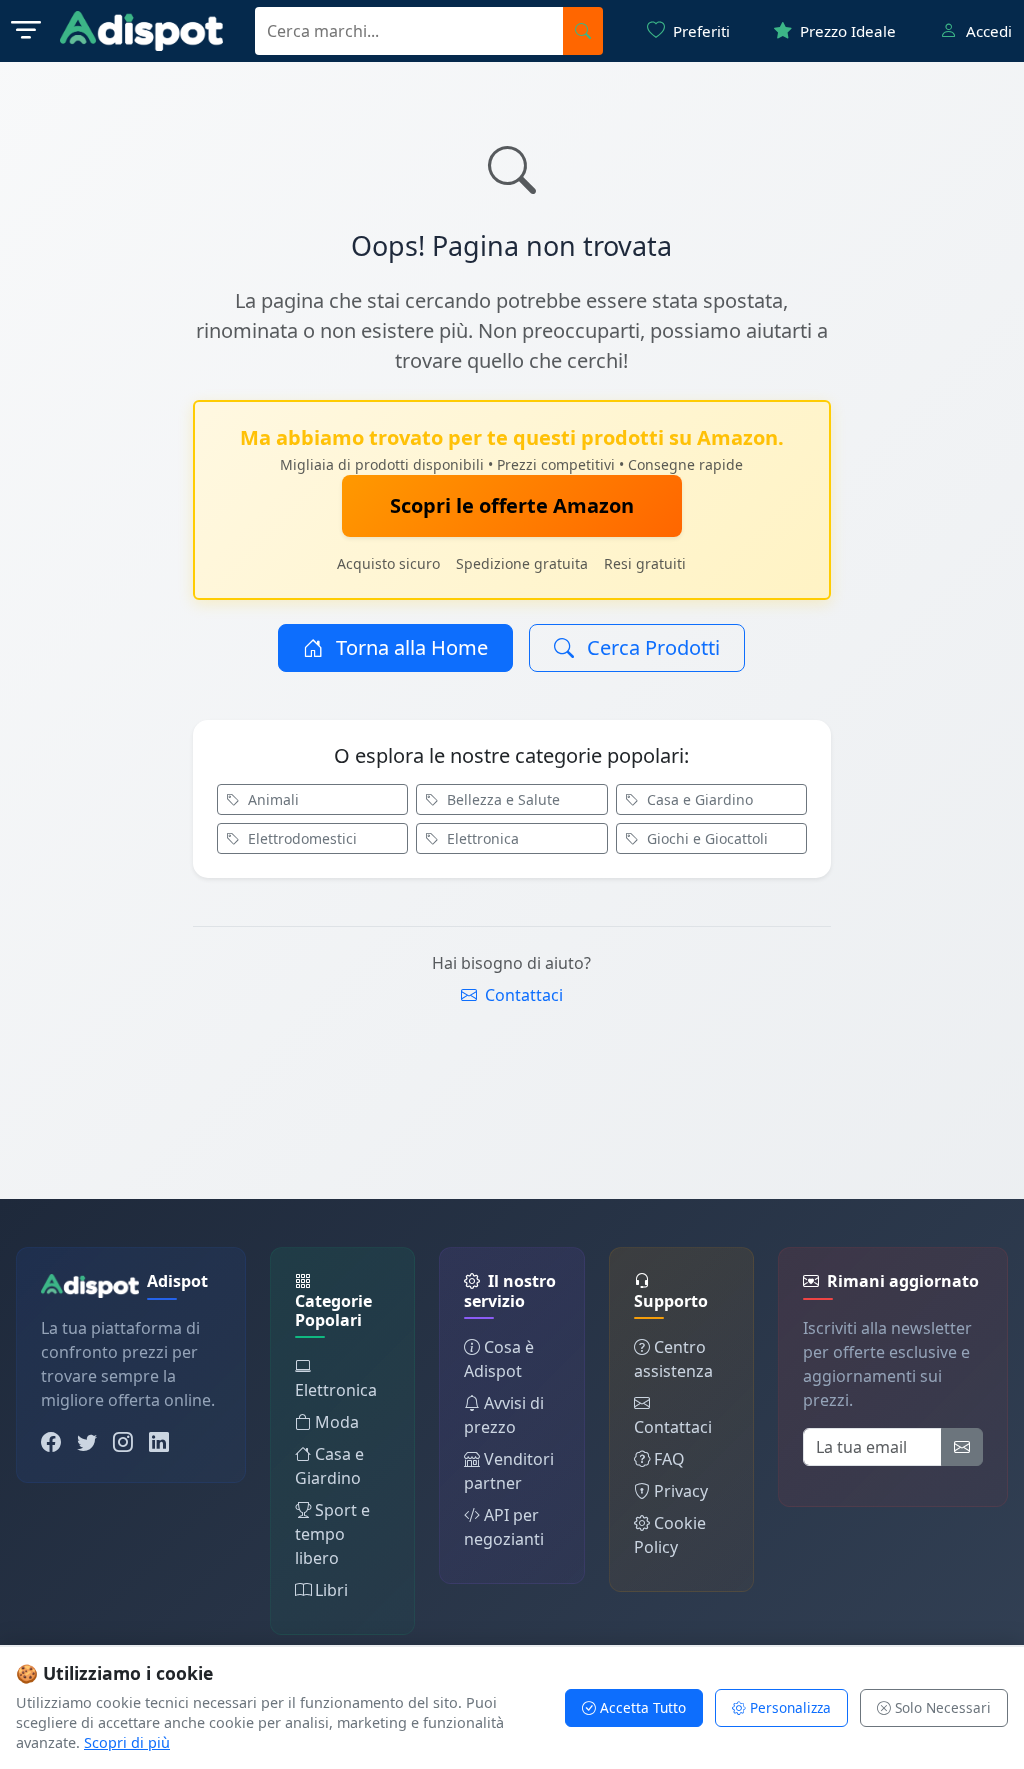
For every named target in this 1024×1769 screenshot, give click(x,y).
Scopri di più (127, 1742)
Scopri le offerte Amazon (512, 505)
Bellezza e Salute (501, 799)
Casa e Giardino (698, 799)
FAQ (669, 1459)
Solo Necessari (941, 1707)
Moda (337, 1422)
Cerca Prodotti (651, 647)
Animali (271, 799)
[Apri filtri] (26, 31)
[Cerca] (583, 31)
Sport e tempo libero (332, 1534)
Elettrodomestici (300, 838)
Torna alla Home (409, 647)
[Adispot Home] (141, 31)
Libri (331, 1590)
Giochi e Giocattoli (705, 838)
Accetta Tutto (641, 1707)
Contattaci (522, 995)
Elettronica (481, 838)
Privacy (681, 1491)
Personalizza (788, 1707)
